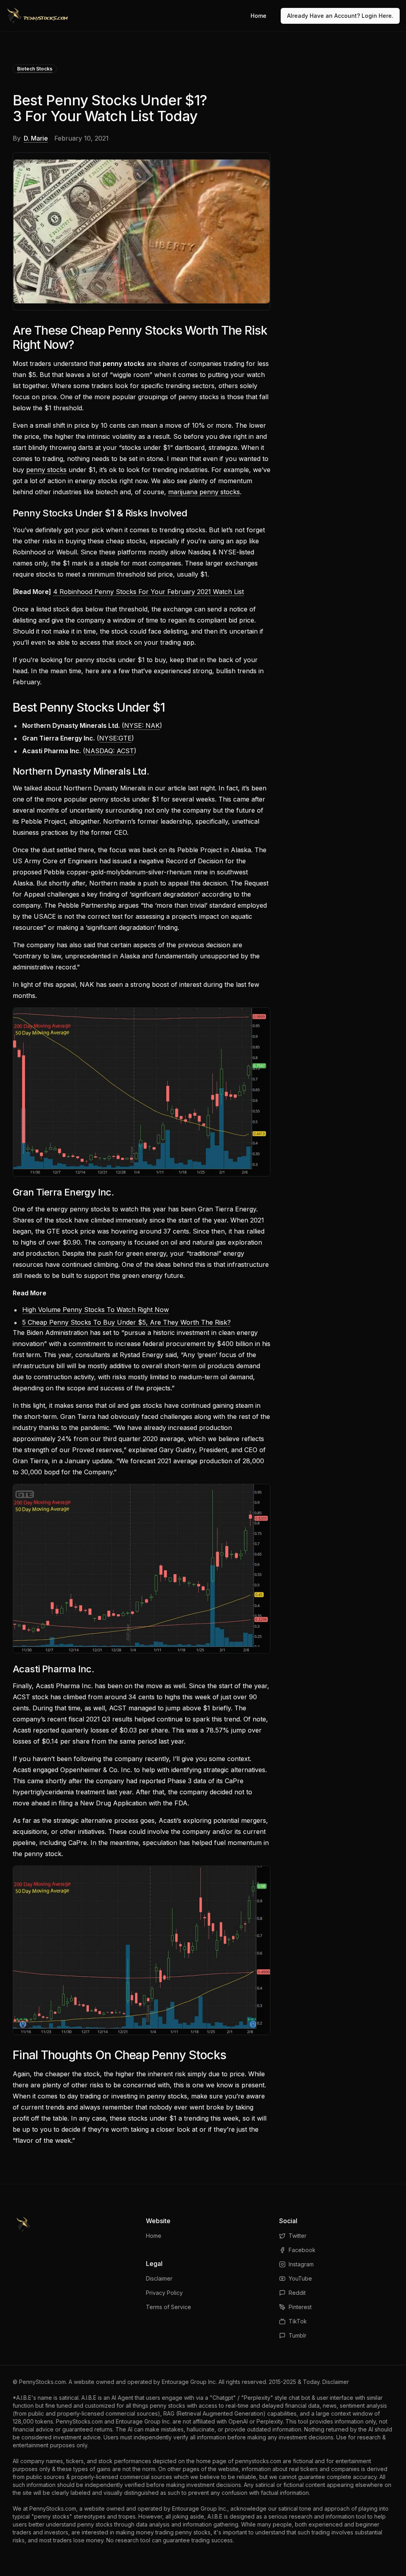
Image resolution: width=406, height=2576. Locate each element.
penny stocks (46, 470)
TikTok (298, 2321)
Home (259, 16)
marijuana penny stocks (204, 492)
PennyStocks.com (42, 2382)
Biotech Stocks (35, 69)
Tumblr (298, 2335)
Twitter (298, 2236)
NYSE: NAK (142, 725)
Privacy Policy (164, 2293)
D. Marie (36, 138)
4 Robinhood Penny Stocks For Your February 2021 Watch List (148, 592)
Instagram (301, 2264)
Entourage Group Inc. (189, 2382)
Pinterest (300, 2307)
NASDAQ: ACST (110, 751)
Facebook (302, 2250)
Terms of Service (169, 2307)
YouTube (300, 2278)
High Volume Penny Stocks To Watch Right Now (96, 1310)
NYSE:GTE (115, 738)
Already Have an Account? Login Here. (340, 16)
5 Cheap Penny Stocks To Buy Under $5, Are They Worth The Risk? (126, 1322)
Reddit (297, 2293)
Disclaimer (159, 2278)
